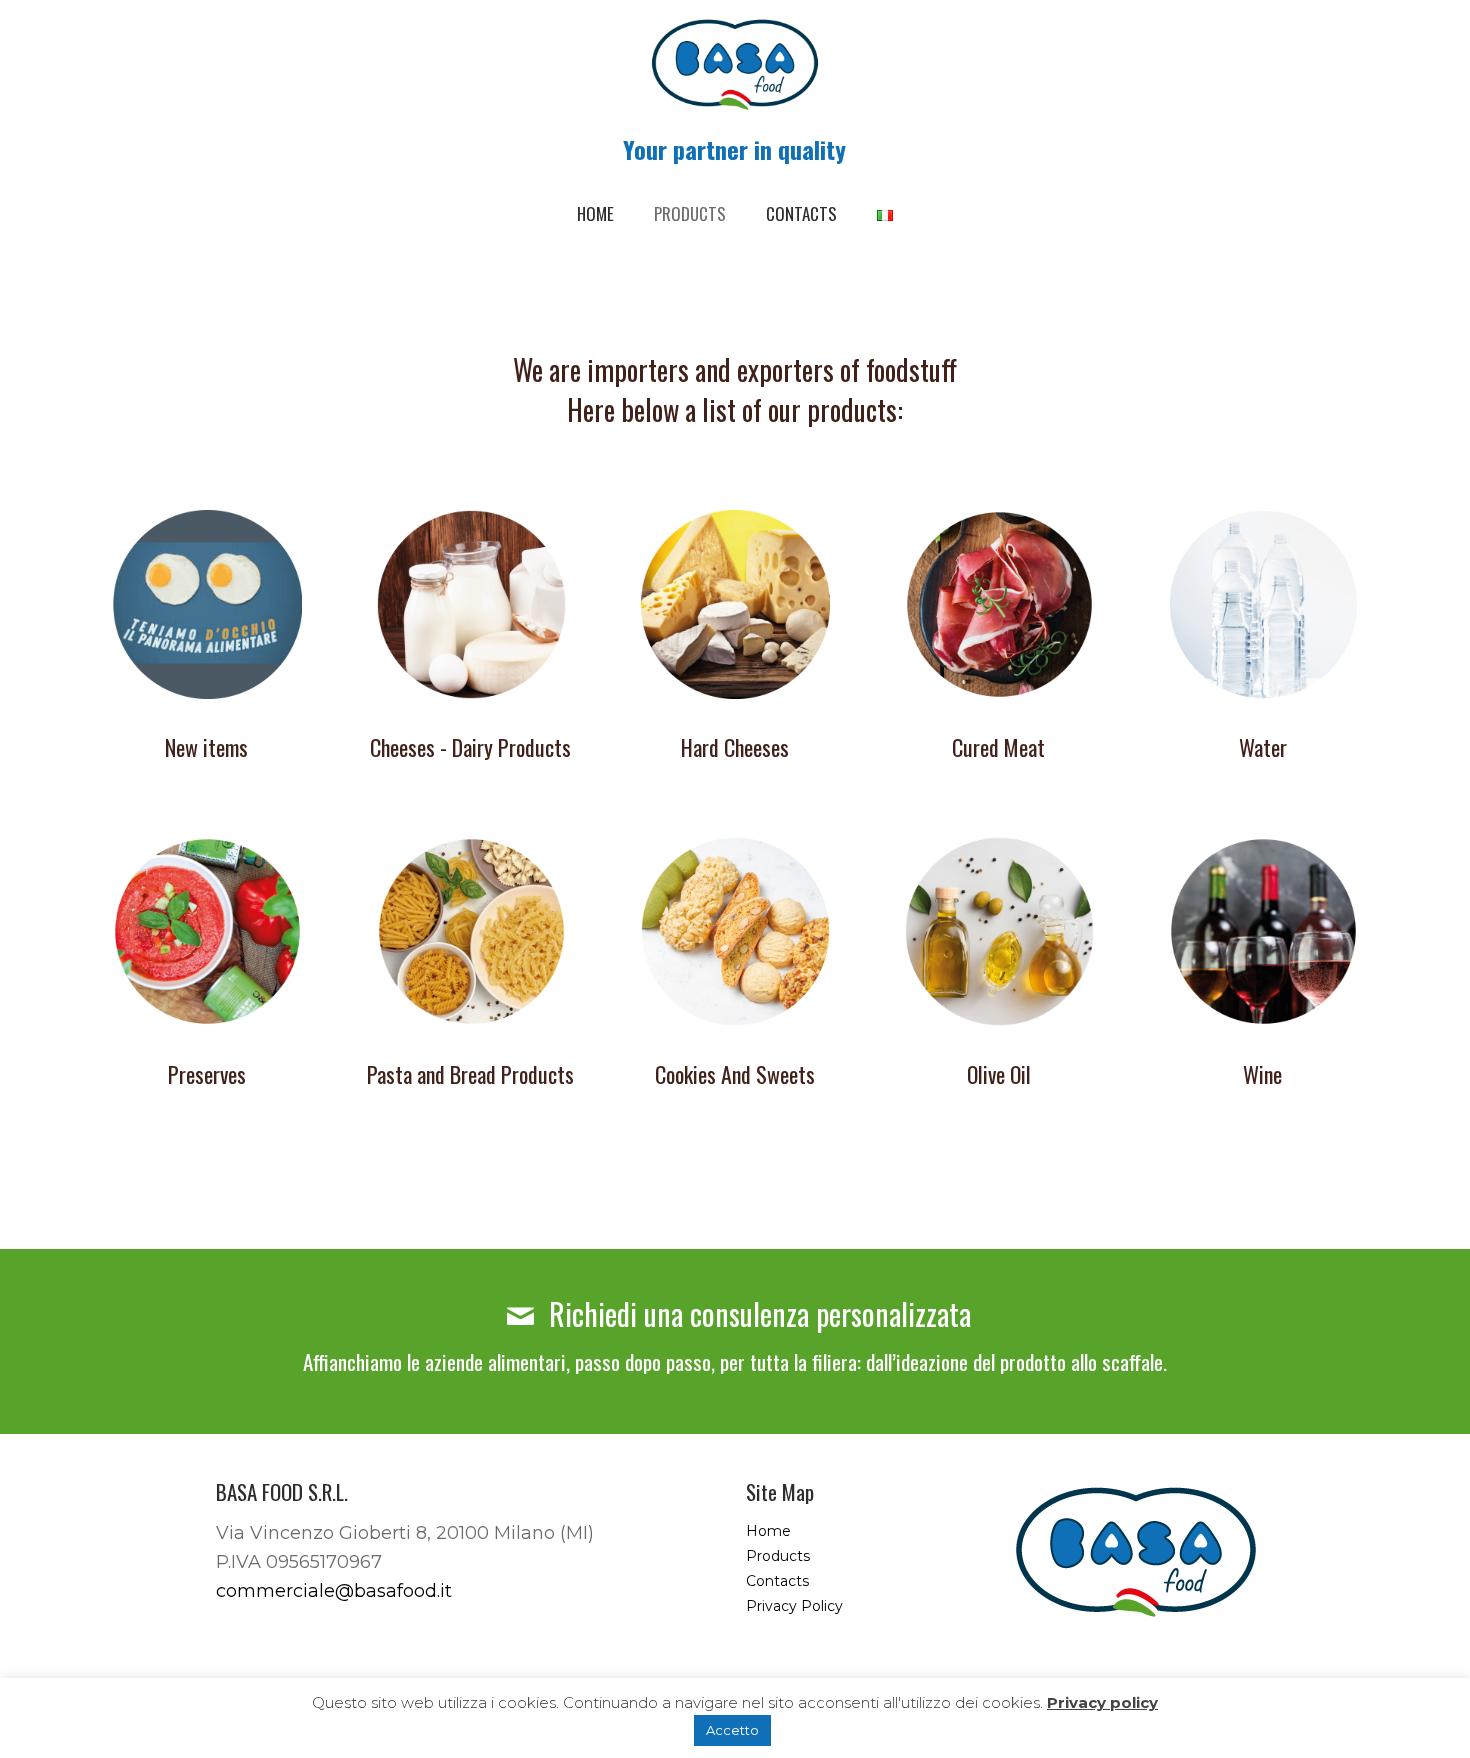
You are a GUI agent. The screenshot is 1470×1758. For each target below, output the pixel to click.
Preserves (207, 1074)
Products (778, 1556)
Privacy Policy (794, 1606)
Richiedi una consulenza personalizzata (756, 1313)
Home (768, 1531)
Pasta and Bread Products (470, 1074)
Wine (1262, 1074)
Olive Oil (999, 1074)
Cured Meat (998, 747)
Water (1263, 747)
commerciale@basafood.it (334, 1591)
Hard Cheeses (735, 747)
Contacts (777, 1581)
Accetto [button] (732, 1730)
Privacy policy (1102, 1702)
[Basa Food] (734, 64)
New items (206, 747)
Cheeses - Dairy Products (470, 747)
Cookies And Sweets (735, 1074)
